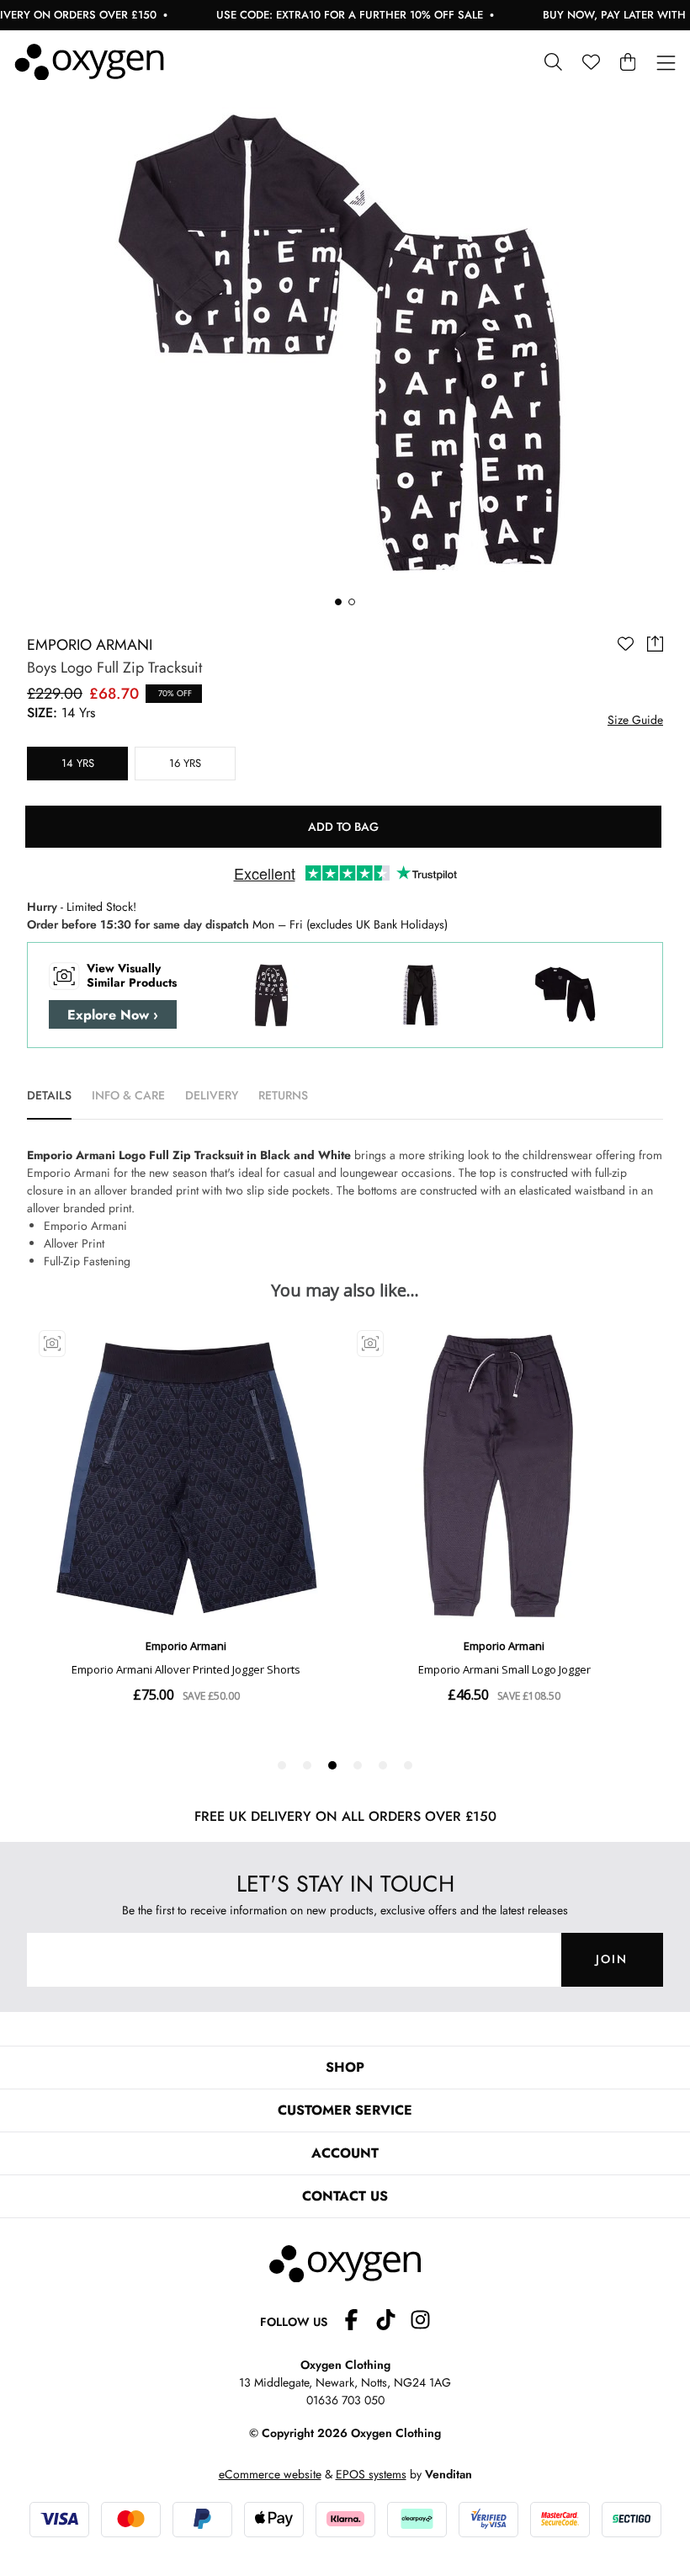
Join (612, 1959)
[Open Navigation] (666, 64)
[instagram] (420, 2322)
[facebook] (358, 2322)
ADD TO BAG (343, 827)
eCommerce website (270, 2474)
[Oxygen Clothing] (89, 62)
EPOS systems (371, 2474)
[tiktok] (393, 2322)
